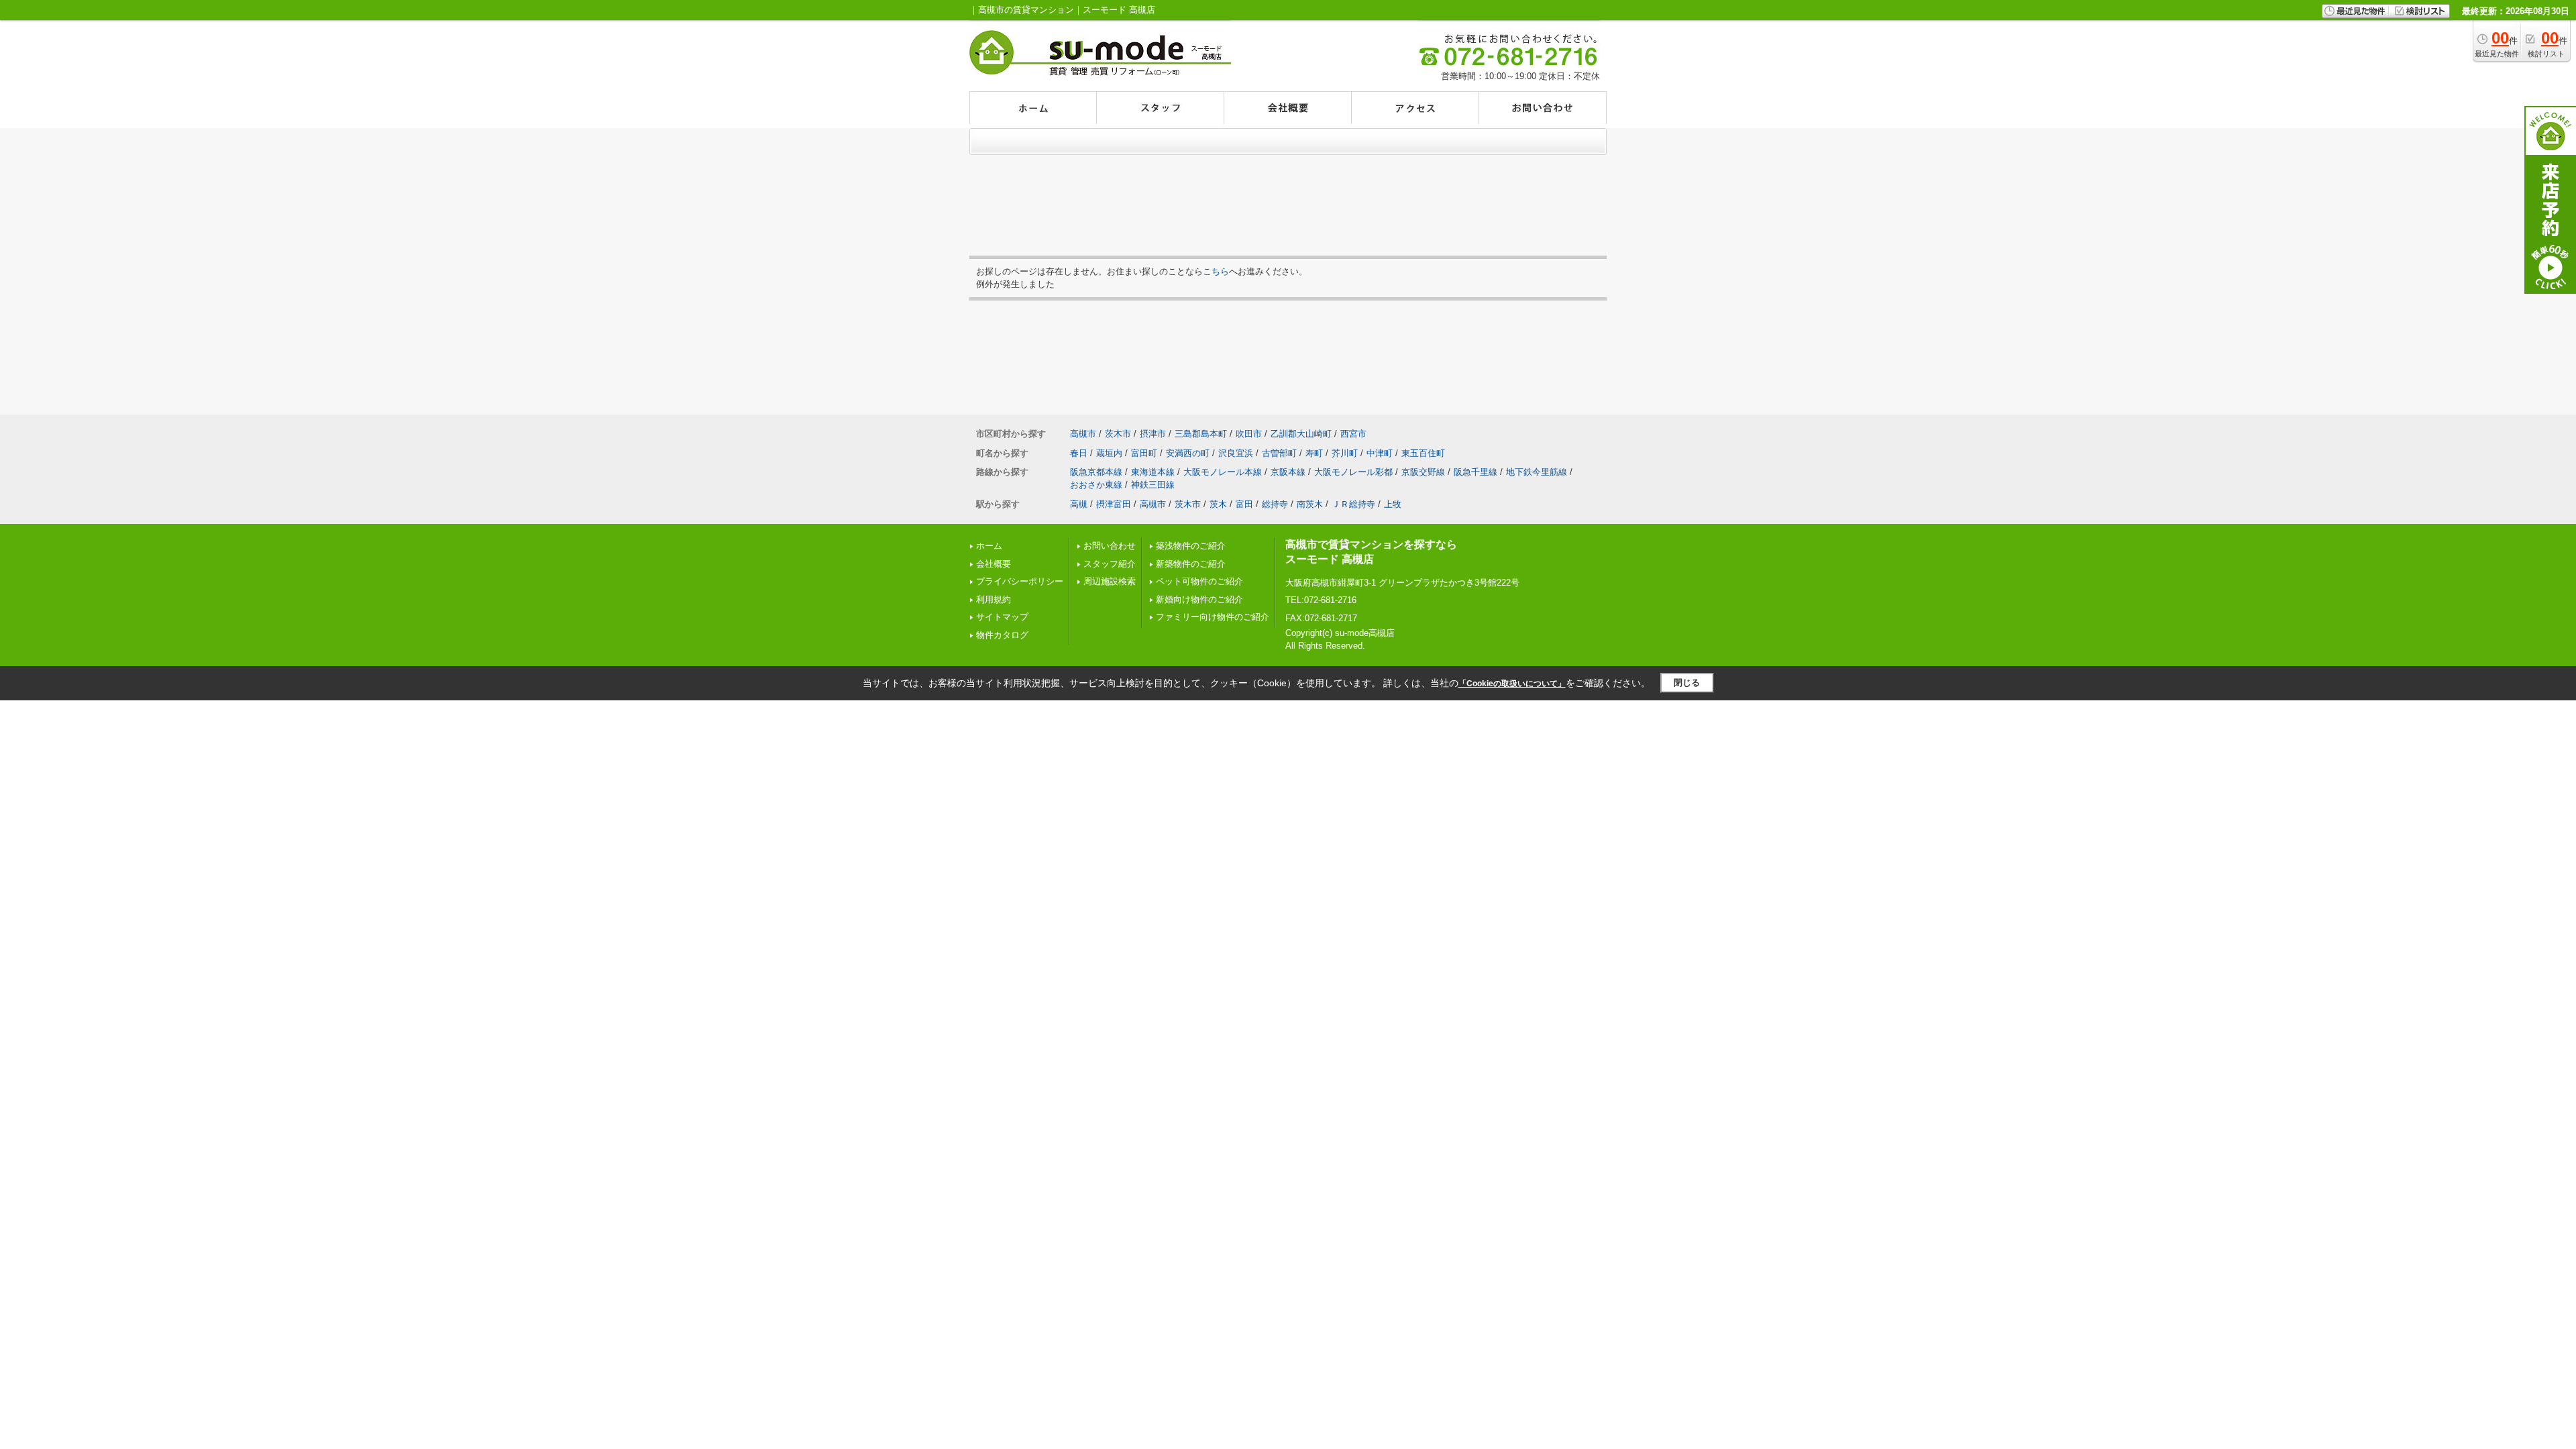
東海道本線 (1153, 472)
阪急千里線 (1475, 472)
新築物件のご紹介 (1191, 564)
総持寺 (1275, 504)
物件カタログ (1002, 635)
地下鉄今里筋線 (1537, 472)
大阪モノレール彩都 (1353, 472)
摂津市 (1153, 434)
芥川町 (1345, 453)
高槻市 (1083, 434)
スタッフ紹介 (1110, 564)
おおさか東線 (1096, 485)
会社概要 (994, 564)
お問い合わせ (1110, 546)
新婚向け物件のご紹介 (1199, 599)
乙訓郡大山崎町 (1301, 434)
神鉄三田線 (1153, 485)
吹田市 (1249, 434)
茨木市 (1118, 434)
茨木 (1218, 504)
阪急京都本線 (1096, 472)
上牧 (1393, 504)
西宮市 (1353, 434)
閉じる (1687, 683)
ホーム (989, 546)
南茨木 (1310, 504)
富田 (1244, 504)
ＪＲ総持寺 (1353, 504)
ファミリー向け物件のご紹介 (1213, 617)
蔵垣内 (1109, 453)
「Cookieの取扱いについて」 (1512, 684)
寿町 (1314, 453)
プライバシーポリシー (1020, 581)
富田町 (1144, 453)
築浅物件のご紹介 (1191, 546)
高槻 (1079, 504)
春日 (1079, 453)
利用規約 (994, 599)
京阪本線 (1288, 472)
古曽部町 (1279, 453)
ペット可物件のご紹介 (1199, 581)
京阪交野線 (1423, 472)
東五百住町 (1423, 453)
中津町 (1380, 453)
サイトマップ (1002, 617)
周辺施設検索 (1110, 581)
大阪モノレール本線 (1223, 472)
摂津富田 (1114, 504)
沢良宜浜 (1236, 453)
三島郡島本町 (1201, 434)
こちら (1216, 271)
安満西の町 (1188, 453)
